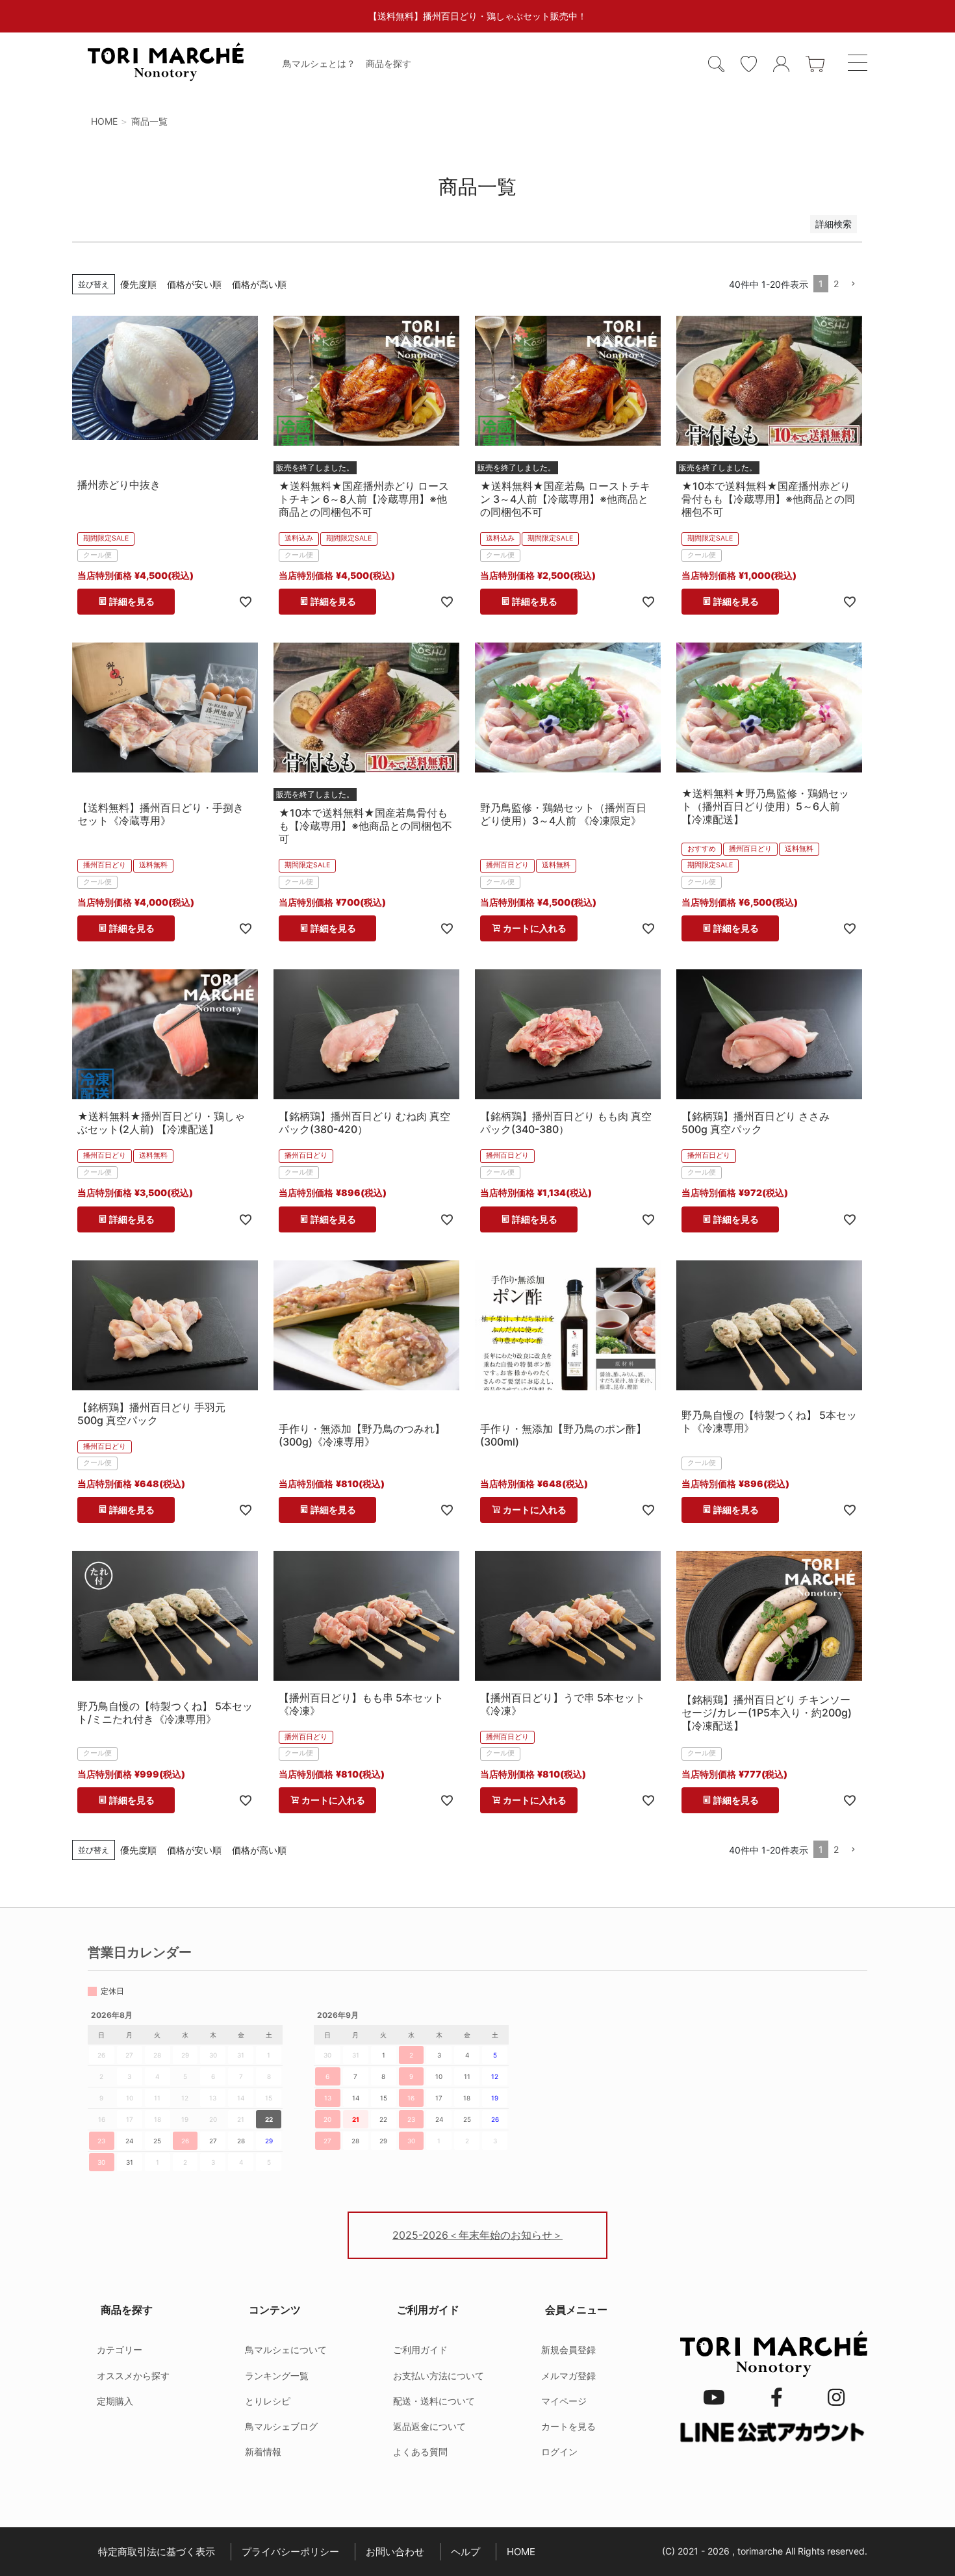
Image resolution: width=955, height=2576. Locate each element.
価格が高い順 (259, 284)
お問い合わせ (395, 2552)
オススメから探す (133, 2376)
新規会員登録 (568, 2350)
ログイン (559, 2452)
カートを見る (568, 2426)
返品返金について (429, 2426)
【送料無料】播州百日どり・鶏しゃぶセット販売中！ (478, 16)
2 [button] (836, 284)
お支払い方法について (439, 2376)
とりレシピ (268, 2401)
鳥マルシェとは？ (319, 63)
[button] (853, 284)
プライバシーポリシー (290, 2552)
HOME (104, 121)
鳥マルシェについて (286, 2350)
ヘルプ (465, 2552)
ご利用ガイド (420, 2350)
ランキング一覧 (277, 2376)
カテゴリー (120, 2350)
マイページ (564, 2401)
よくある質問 (420, 2452)
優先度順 (138, 284)
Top (910, 2537)
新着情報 (263, 2452)
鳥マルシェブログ (281, 2426)
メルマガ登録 (568, 2376)
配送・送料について (434, 2401)
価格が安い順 (194, 284)
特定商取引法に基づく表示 (157, 2552)
